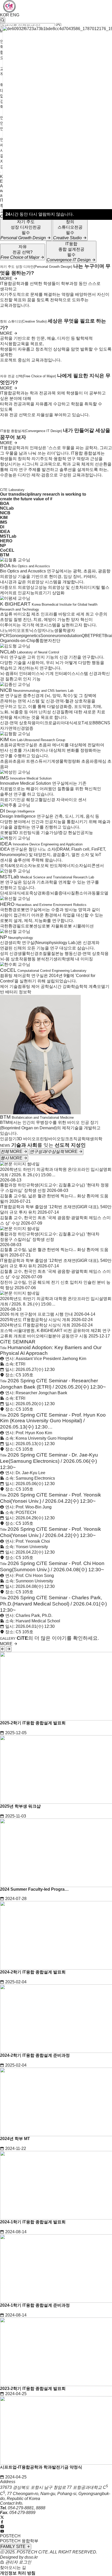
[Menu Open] (1, 172)
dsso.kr (31, 2557)
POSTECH (10, 2536)
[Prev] (3, 1649)
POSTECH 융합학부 (19, 2541)
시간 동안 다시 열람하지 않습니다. (40, 214)
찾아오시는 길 (13, 2568)
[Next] (9, 1649)
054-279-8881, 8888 (27, 2508)
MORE (7, 279)
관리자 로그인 (18, 2562)
